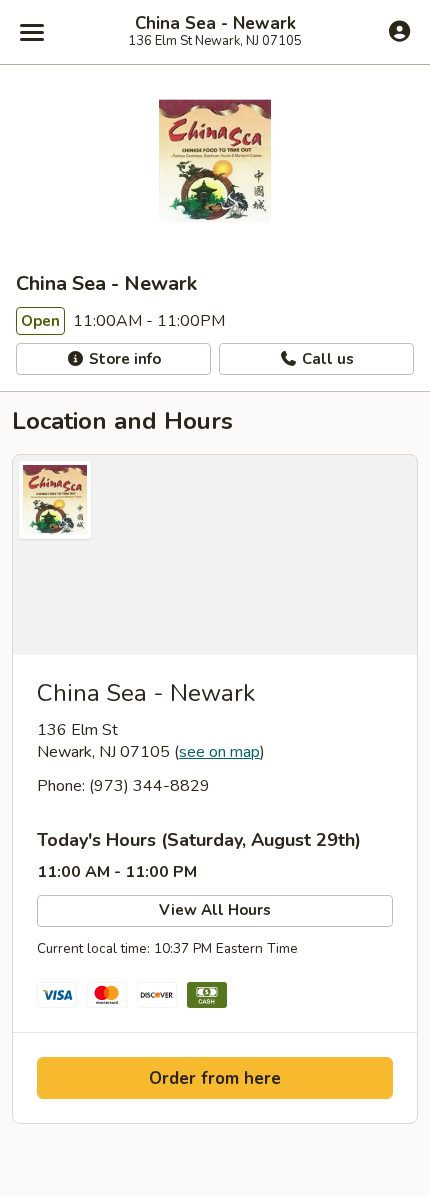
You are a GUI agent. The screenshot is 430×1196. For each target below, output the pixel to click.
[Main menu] (32, 32)
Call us (326, 359)
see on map (219, 752)
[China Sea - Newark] (215, 555)
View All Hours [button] (215, 910)
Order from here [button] (215, 1078)
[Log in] (399, 31)
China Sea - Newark (215, 24)
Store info (123, 359)
